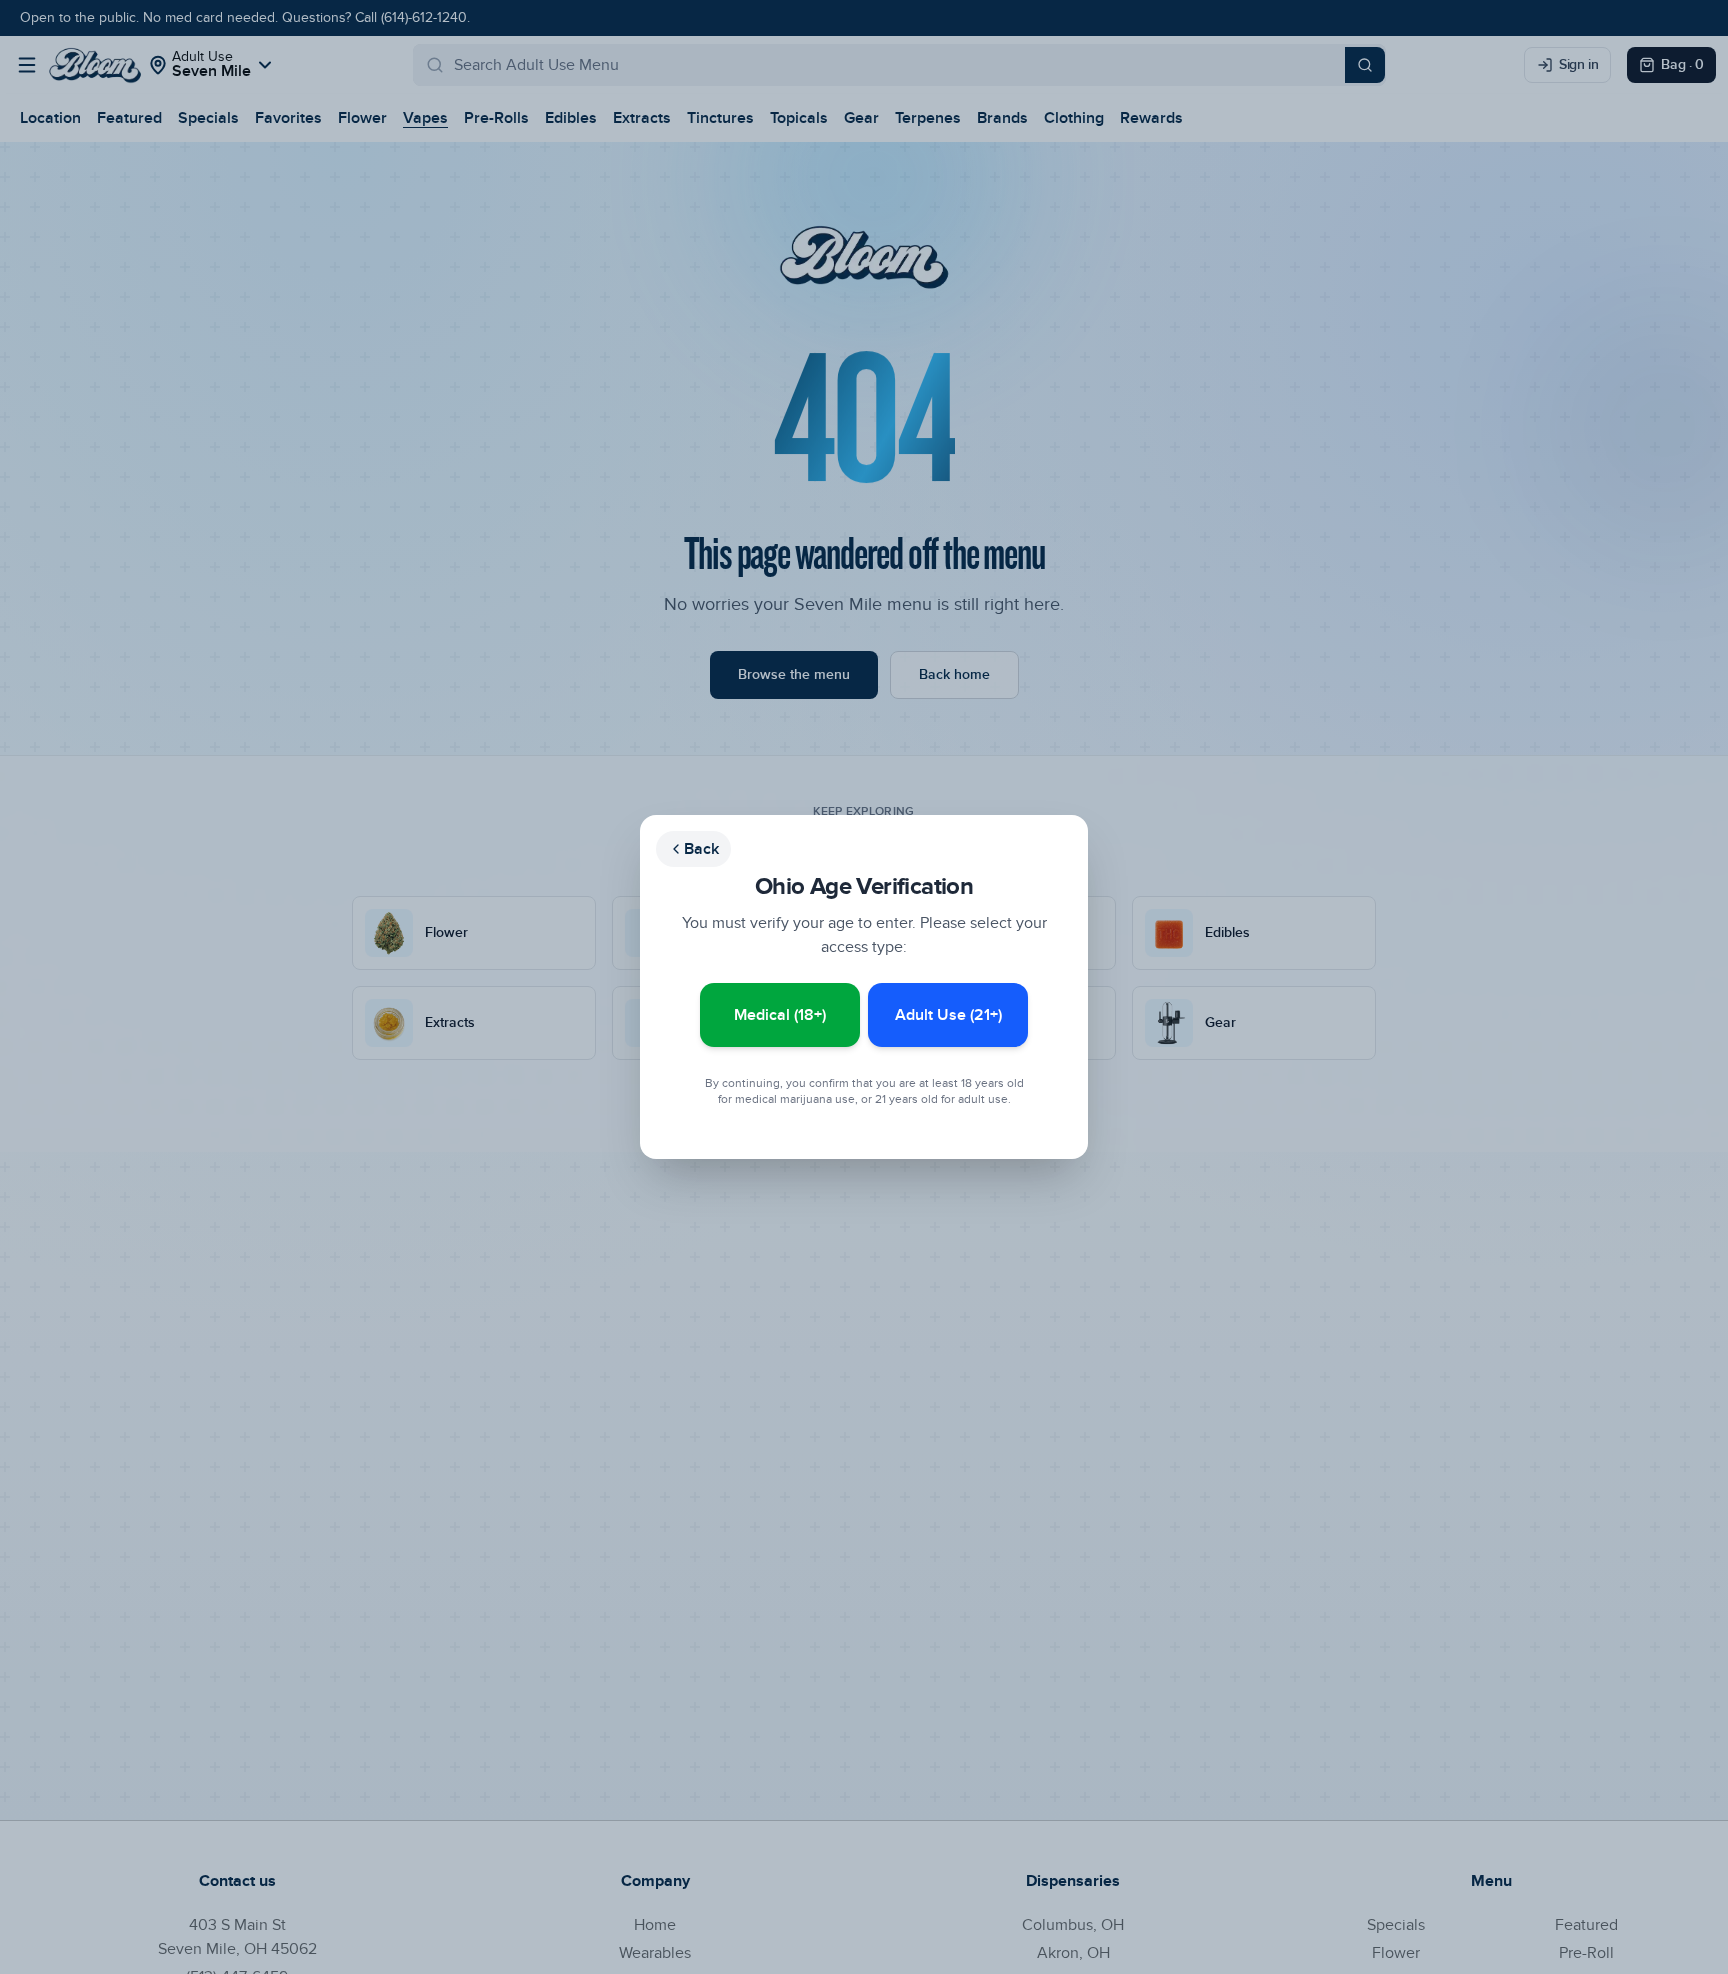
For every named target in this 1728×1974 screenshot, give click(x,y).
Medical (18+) (780, 1015)
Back (701, 849)
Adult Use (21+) (948, 1015)
